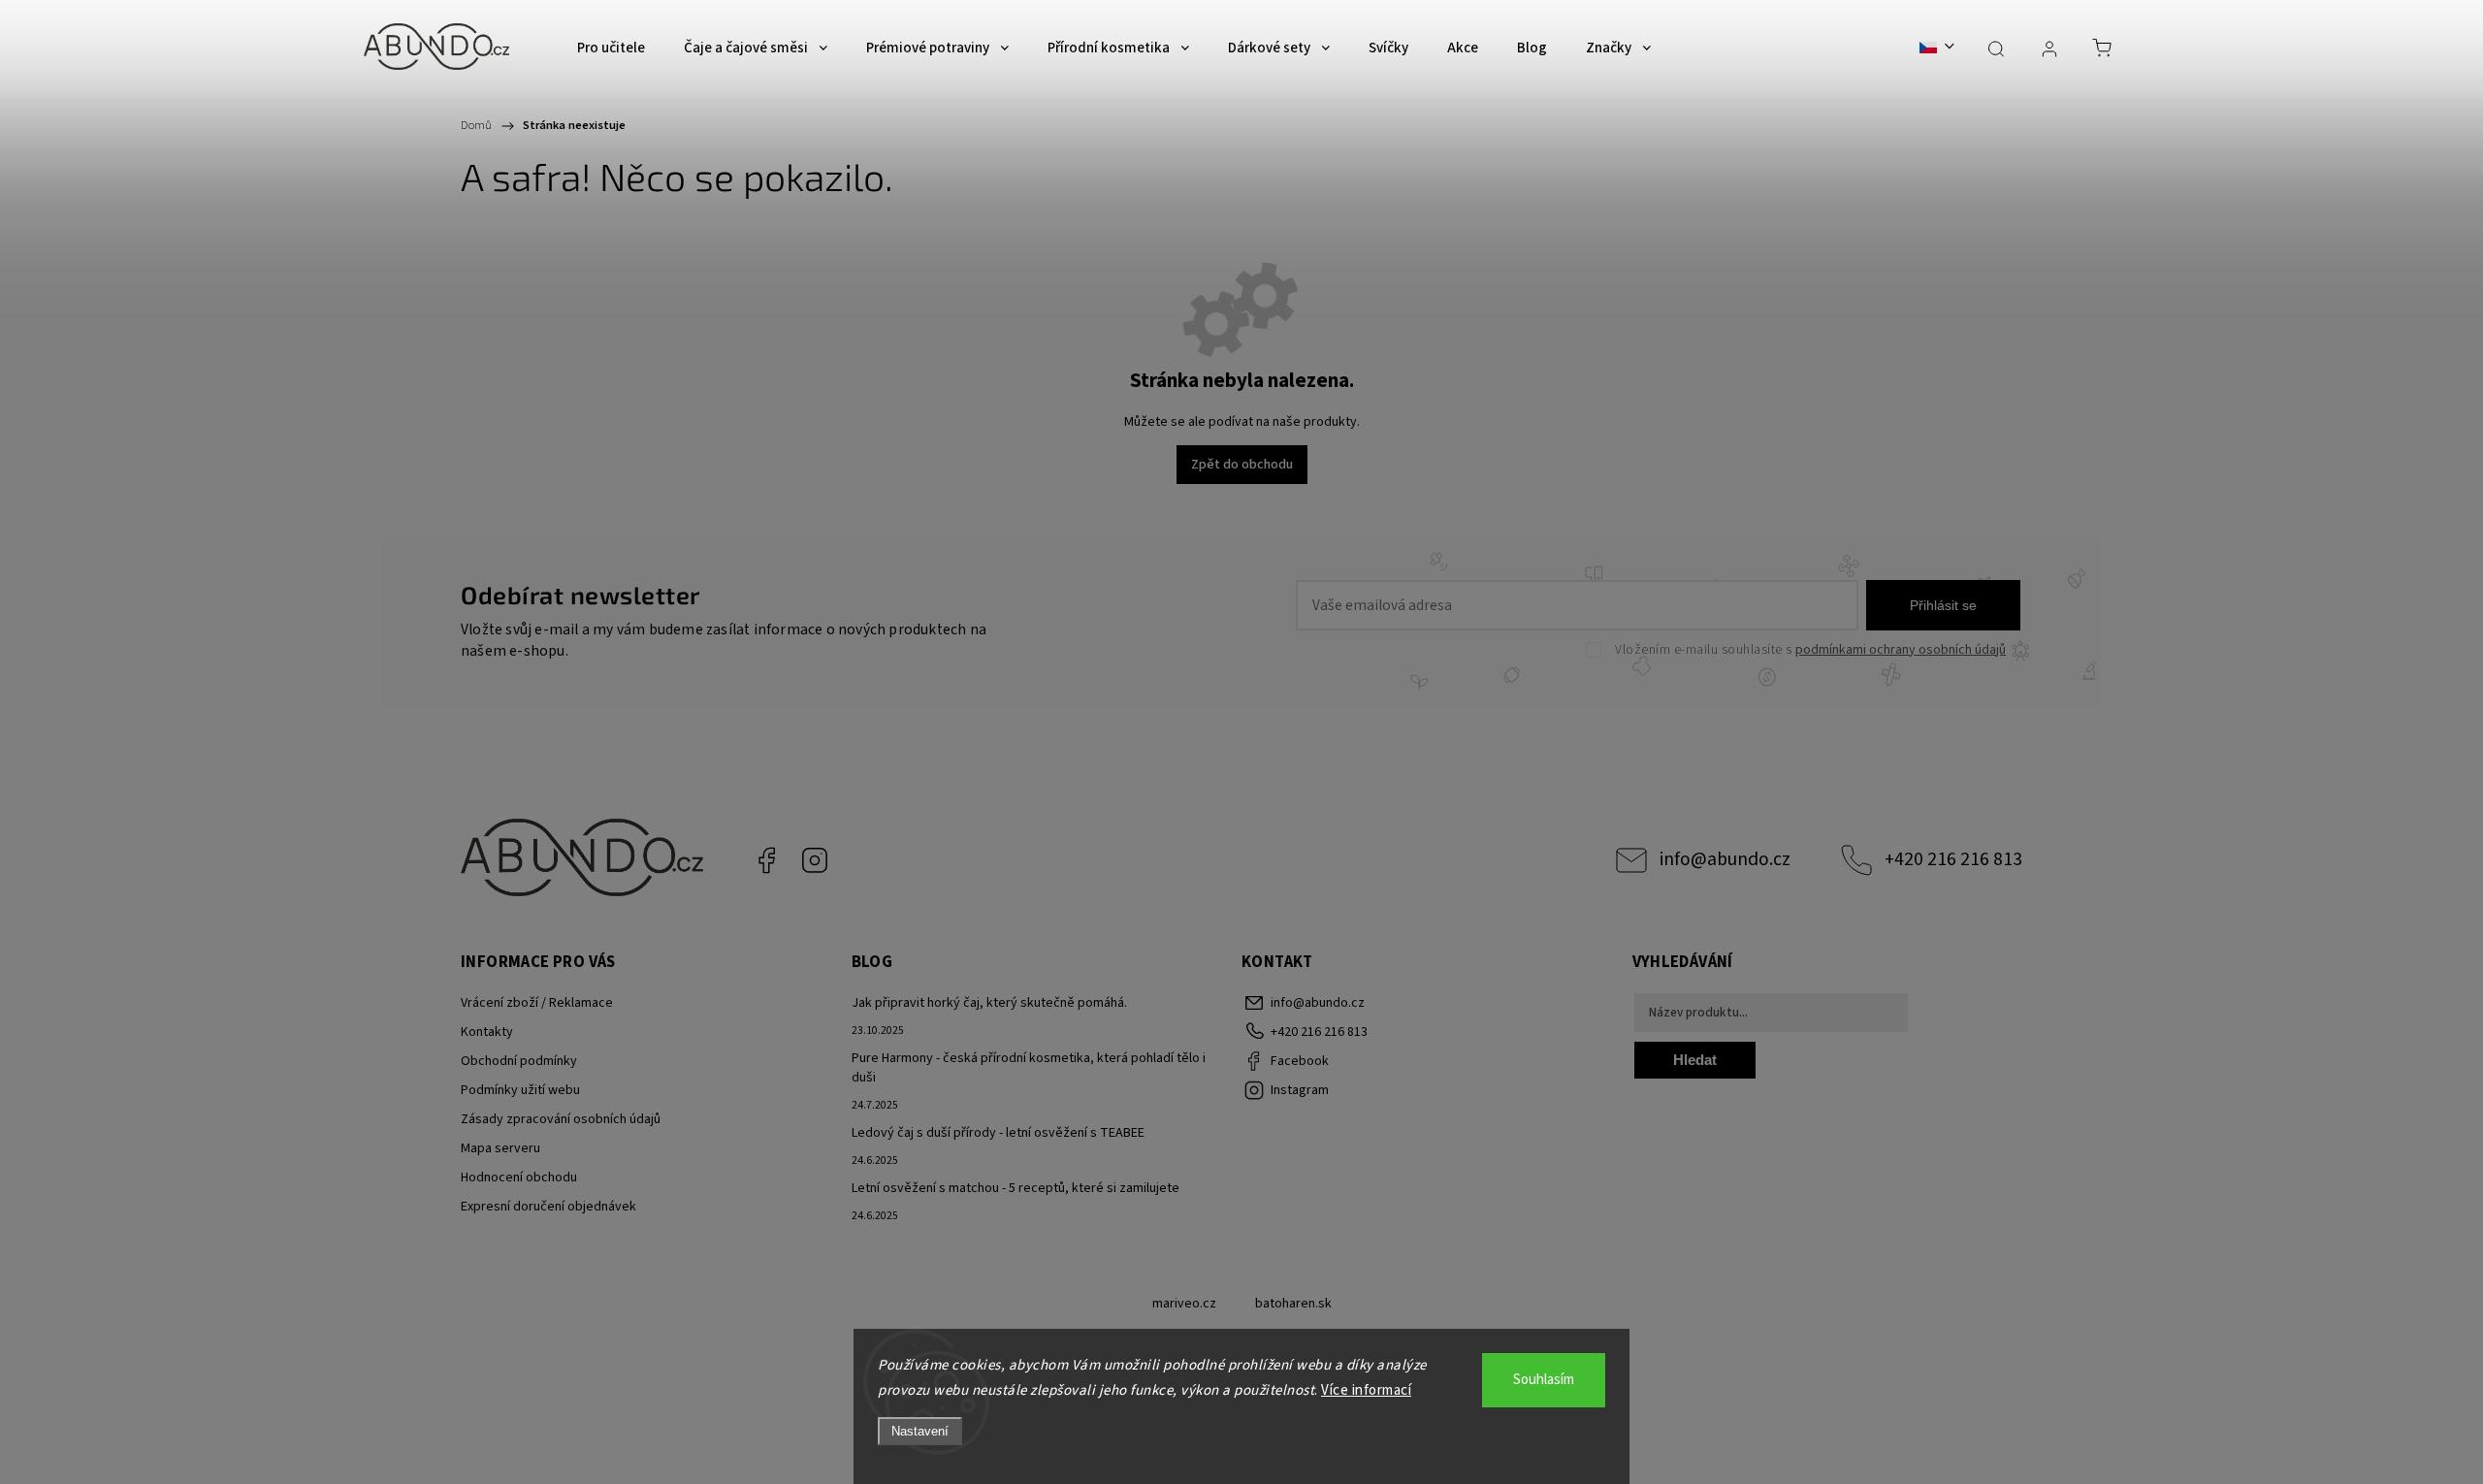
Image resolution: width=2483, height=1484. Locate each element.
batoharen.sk (1293, 1304)
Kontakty (487, 1032)
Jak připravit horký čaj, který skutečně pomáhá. (989, 1003)
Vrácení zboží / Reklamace (537, 1003)
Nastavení (920, 1431)
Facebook (766, 860)
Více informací (1366, 1390)
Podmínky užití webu (520, 1090)
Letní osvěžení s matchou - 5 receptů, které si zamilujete (1016, 1188)
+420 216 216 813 (1953, 859)
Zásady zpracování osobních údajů (561, 1119)
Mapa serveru (500, 1148)
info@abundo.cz (1725, 859)
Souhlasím (1544, 1380)
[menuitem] (611, 48)
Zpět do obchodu (1242, 465)
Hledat (1695, 1060)
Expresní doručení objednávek (548, 1207)
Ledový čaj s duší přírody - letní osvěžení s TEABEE (998, 1133)
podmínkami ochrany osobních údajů (1901, 650)
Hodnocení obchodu (519, 1178)
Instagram (815, 860)
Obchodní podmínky (519, 1061)
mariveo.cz (1184, 1304)
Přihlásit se (1943, 605)
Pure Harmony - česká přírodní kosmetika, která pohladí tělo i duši (1029, 1068)
